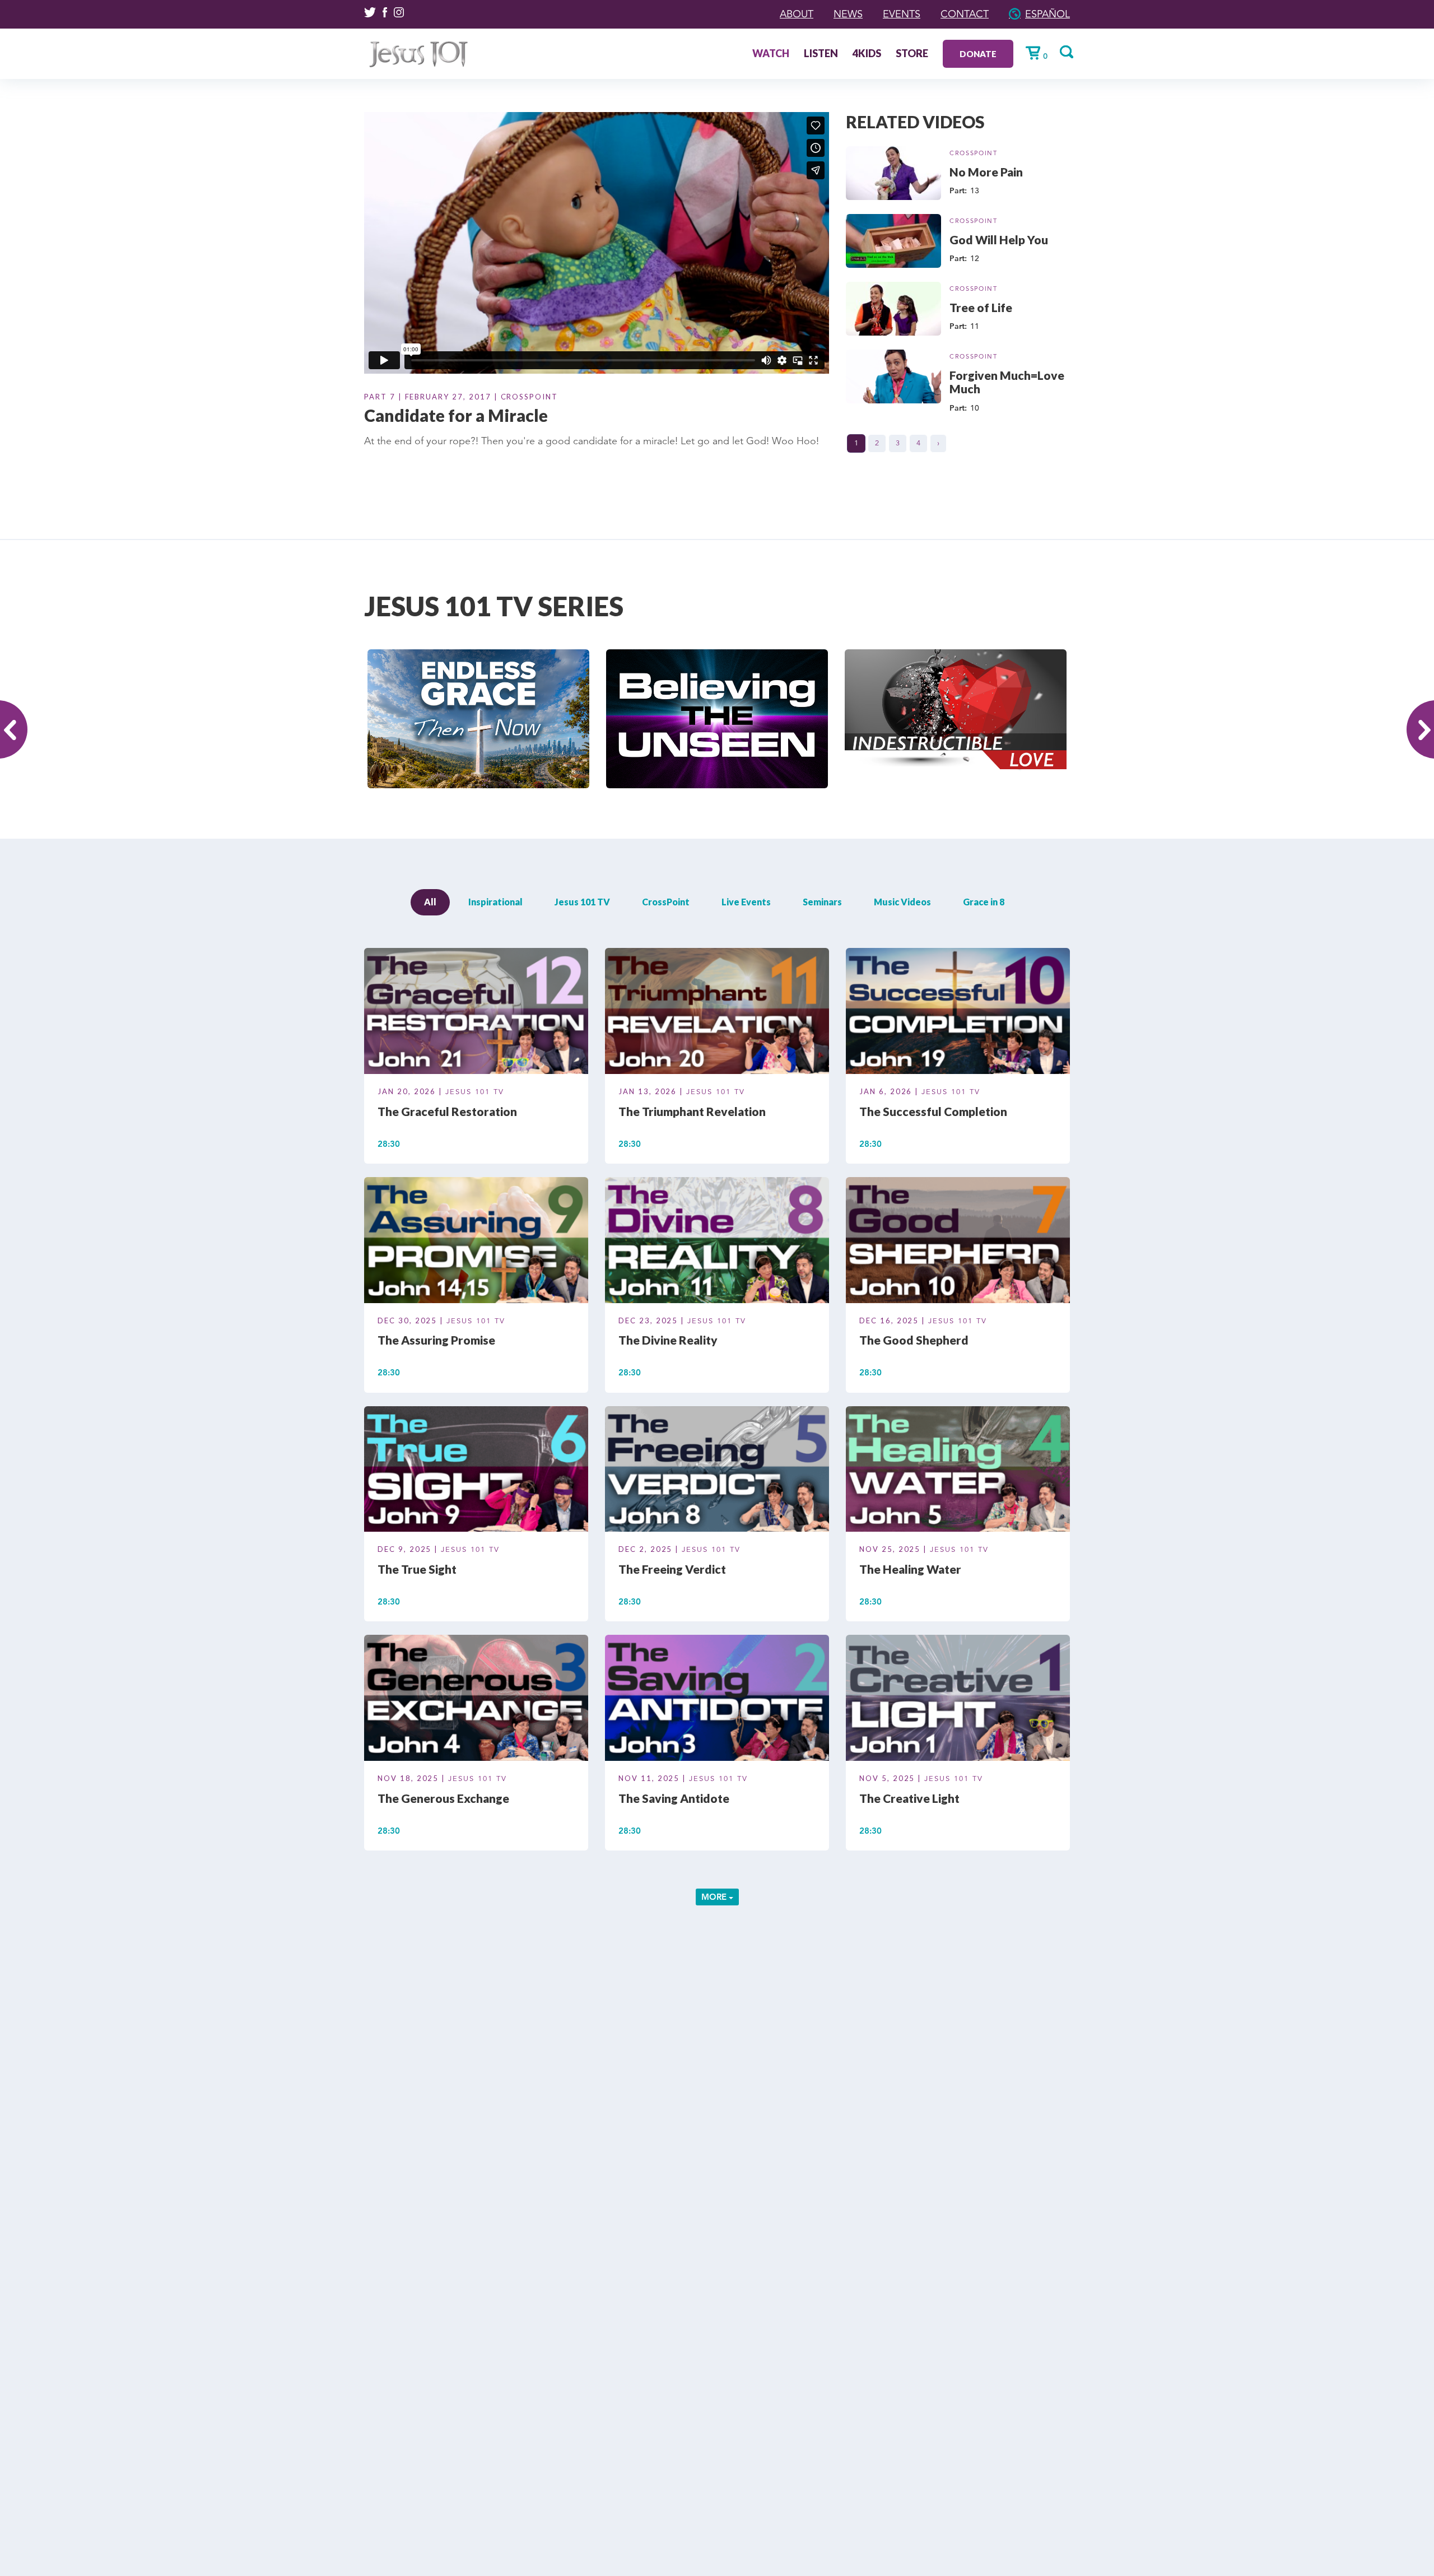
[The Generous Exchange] (476, 1700)
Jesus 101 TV (582, 902)
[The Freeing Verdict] (717, 1471)
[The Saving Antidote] (717, 1700)
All (430, 902)
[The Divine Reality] (717, 1241)
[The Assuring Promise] (476, 1241)
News (848, 14)
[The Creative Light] (958, 1700)
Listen (821, 54)
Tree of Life (981, 307)
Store (912, 54)
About (797, 14)
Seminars (822, 902)
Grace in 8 (984, 902)
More (715, 1897)
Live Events (746, 902)
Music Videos (902, 902)
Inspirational (495, 902)
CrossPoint (974, 153)
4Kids (867, 54)
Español (1047, 14)
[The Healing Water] (958, 1471)
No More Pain (986, 172)
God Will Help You (999, 240)
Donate (978, 54)
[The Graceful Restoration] (476, 1013)
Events (902, 14)
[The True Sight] (476, 1471)
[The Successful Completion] (958, 1013)
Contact (965, 14)
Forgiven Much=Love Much (1007, 382)
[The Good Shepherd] (958, 1241)
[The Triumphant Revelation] (717, 1013)
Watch (771, 54)
